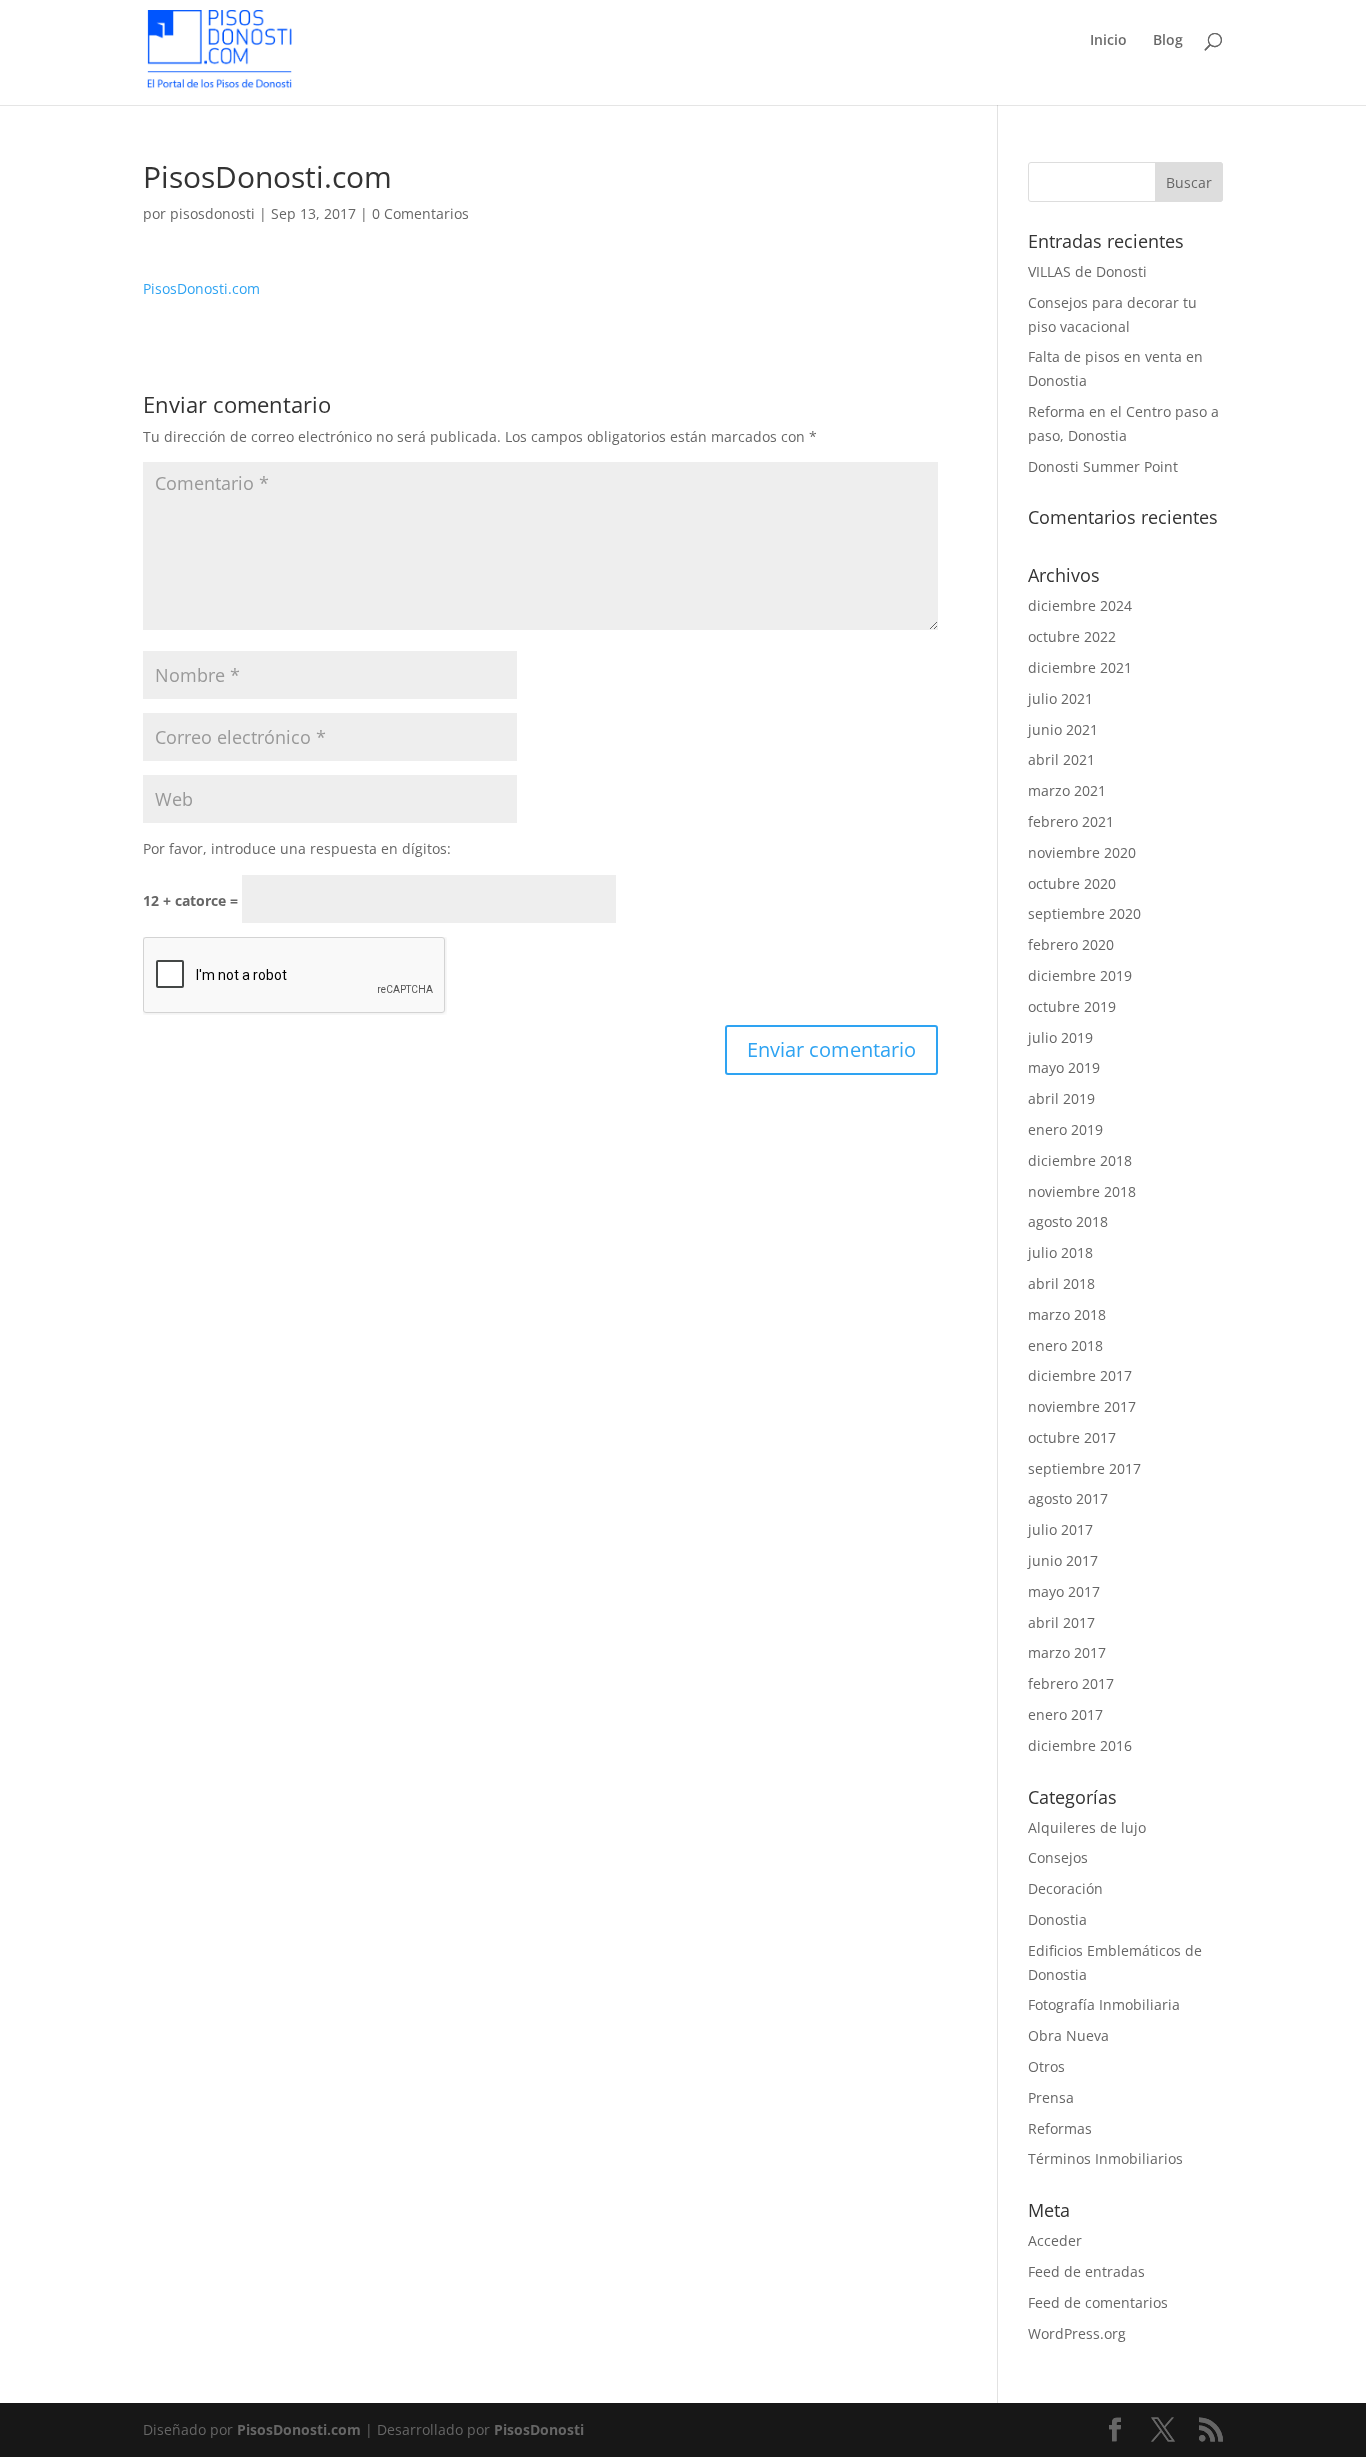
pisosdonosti (212, 213)
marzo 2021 (1067, 790)
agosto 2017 (1068, 1498)
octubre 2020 (1072, 883)
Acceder (1055, 2240)
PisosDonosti (539, 2429)
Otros (1046, 2066)
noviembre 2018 (1082, 1191)
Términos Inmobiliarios (1105, 2158)
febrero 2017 (1071, 1683)
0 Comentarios (420, 213)
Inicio (1108, 41)
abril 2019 (1061, 1098)
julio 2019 (1060, 1037)
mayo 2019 (1064, 1067)
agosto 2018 (1068, 1221)
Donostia (1057, 1919)
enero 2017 (1065, 1714)
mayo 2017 (1064, 1591)
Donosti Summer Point (1103, 466)
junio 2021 (1063, 729)
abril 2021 (1061, 759)
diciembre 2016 (1080, 1745)
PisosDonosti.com (201, 288)
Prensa (1051, 2097)
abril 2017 (1061, 1622)
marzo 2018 (1067, 1314)
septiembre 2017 (1084, 1468)
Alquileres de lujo (1087, 1827)
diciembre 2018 (1080, 1160)
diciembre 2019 (1080, 975)
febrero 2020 (1071, 944)
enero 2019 (1065, 1129)
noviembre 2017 (1082, 1406)
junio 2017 (1063, 1560)
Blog (1168, 41)
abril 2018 (1061, 1283)
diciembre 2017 (1080, 1375)
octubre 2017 (1072, 1437)
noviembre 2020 (1082, 852)
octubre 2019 (1072, 1006)
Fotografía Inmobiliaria (1104, 2004)
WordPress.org (1077, 2333)
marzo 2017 (1067, 1652)
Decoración (1065, 1888)
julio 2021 (1060, 698)
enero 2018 (1065, 1345)
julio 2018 (1060, 1252)
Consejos (1058, 1857)
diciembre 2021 (1080, 667)
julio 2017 (1060, 1529)
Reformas (1060, 2128)
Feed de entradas (1086, 2271)
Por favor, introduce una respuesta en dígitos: (297, 848)
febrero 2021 (1071, 821)
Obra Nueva (1068, 2035)
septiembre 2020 (1084, 913)
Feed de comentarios (1098, 2302)
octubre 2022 (1072, 636)
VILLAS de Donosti (1087, 271)
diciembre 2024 (1080, 605)
